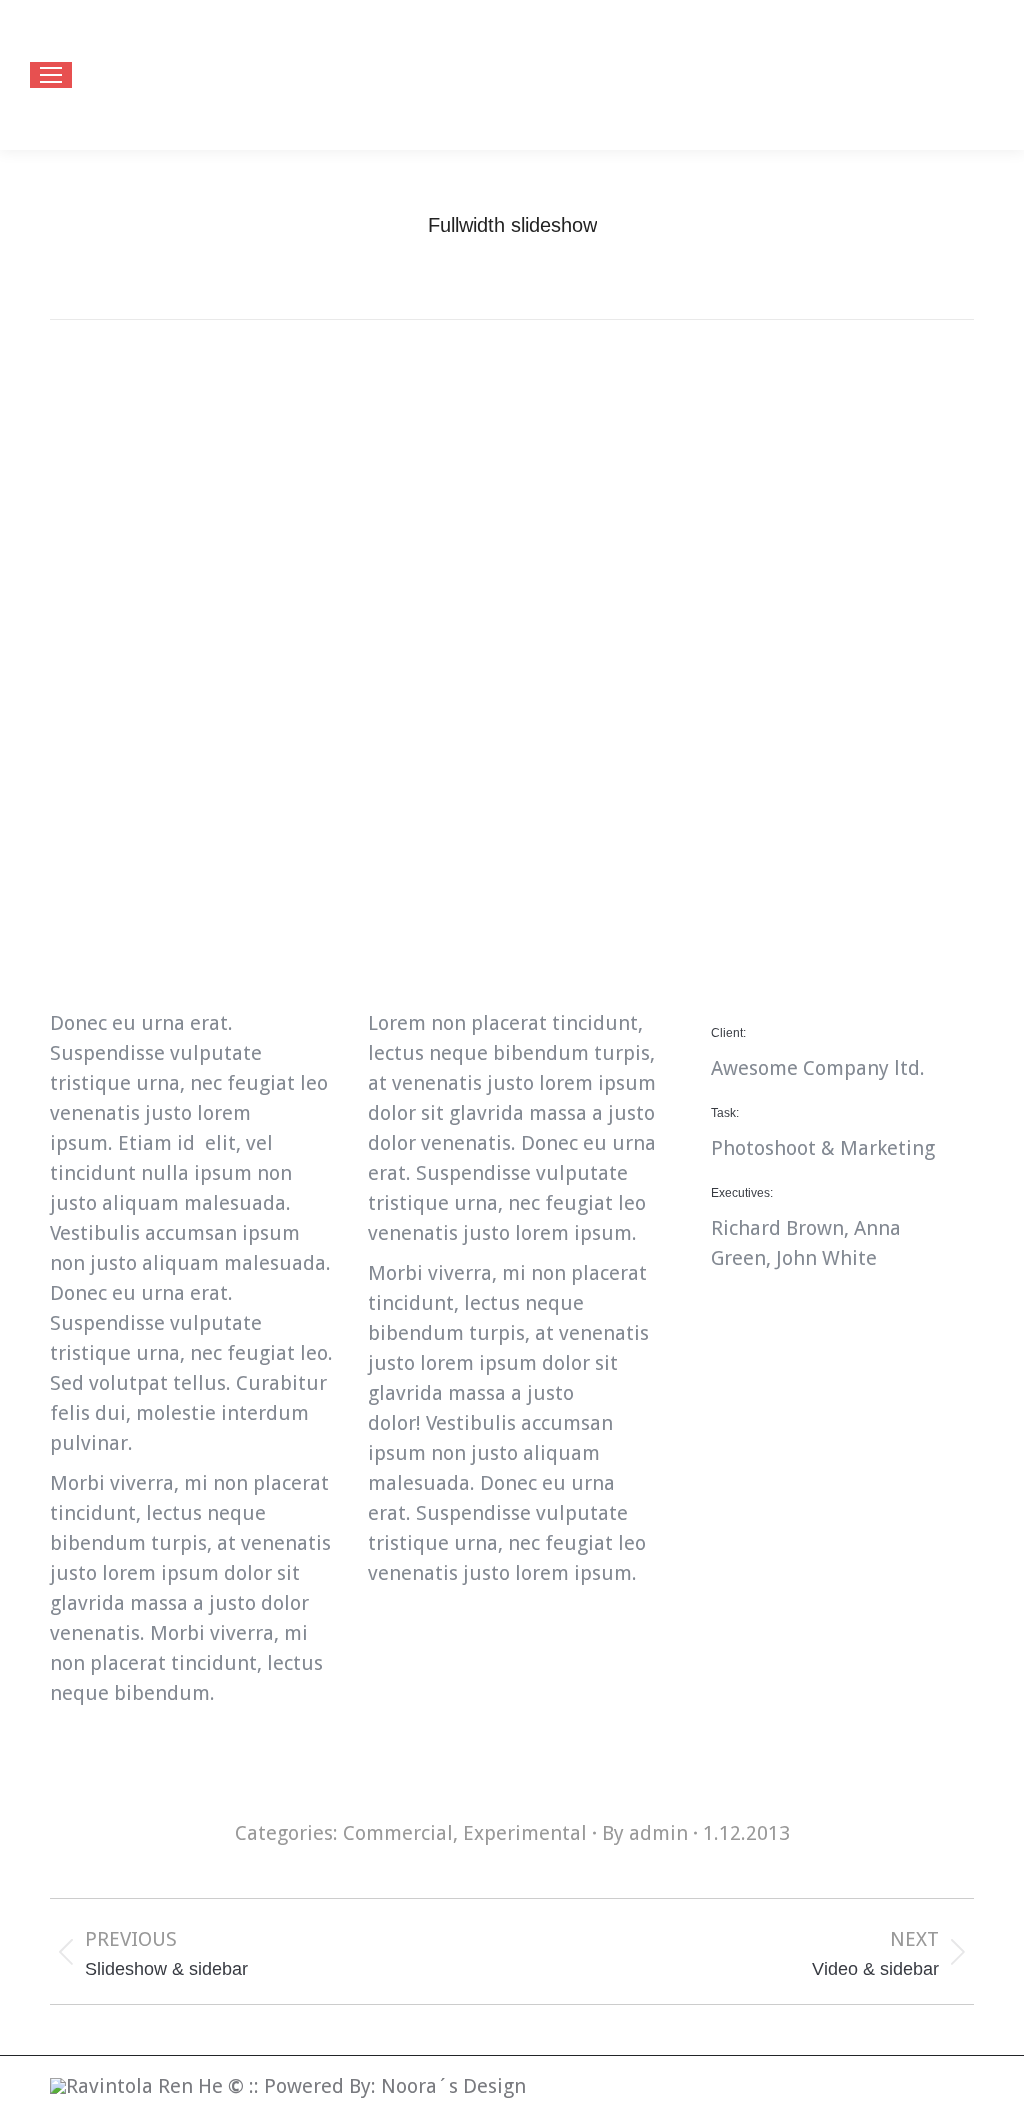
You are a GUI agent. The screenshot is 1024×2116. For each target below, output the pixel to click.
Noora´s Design (453, 2086)
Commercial (398, 1833)
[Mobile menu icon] (51, 75)
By (645, 1833)
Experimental (525, 1833)
